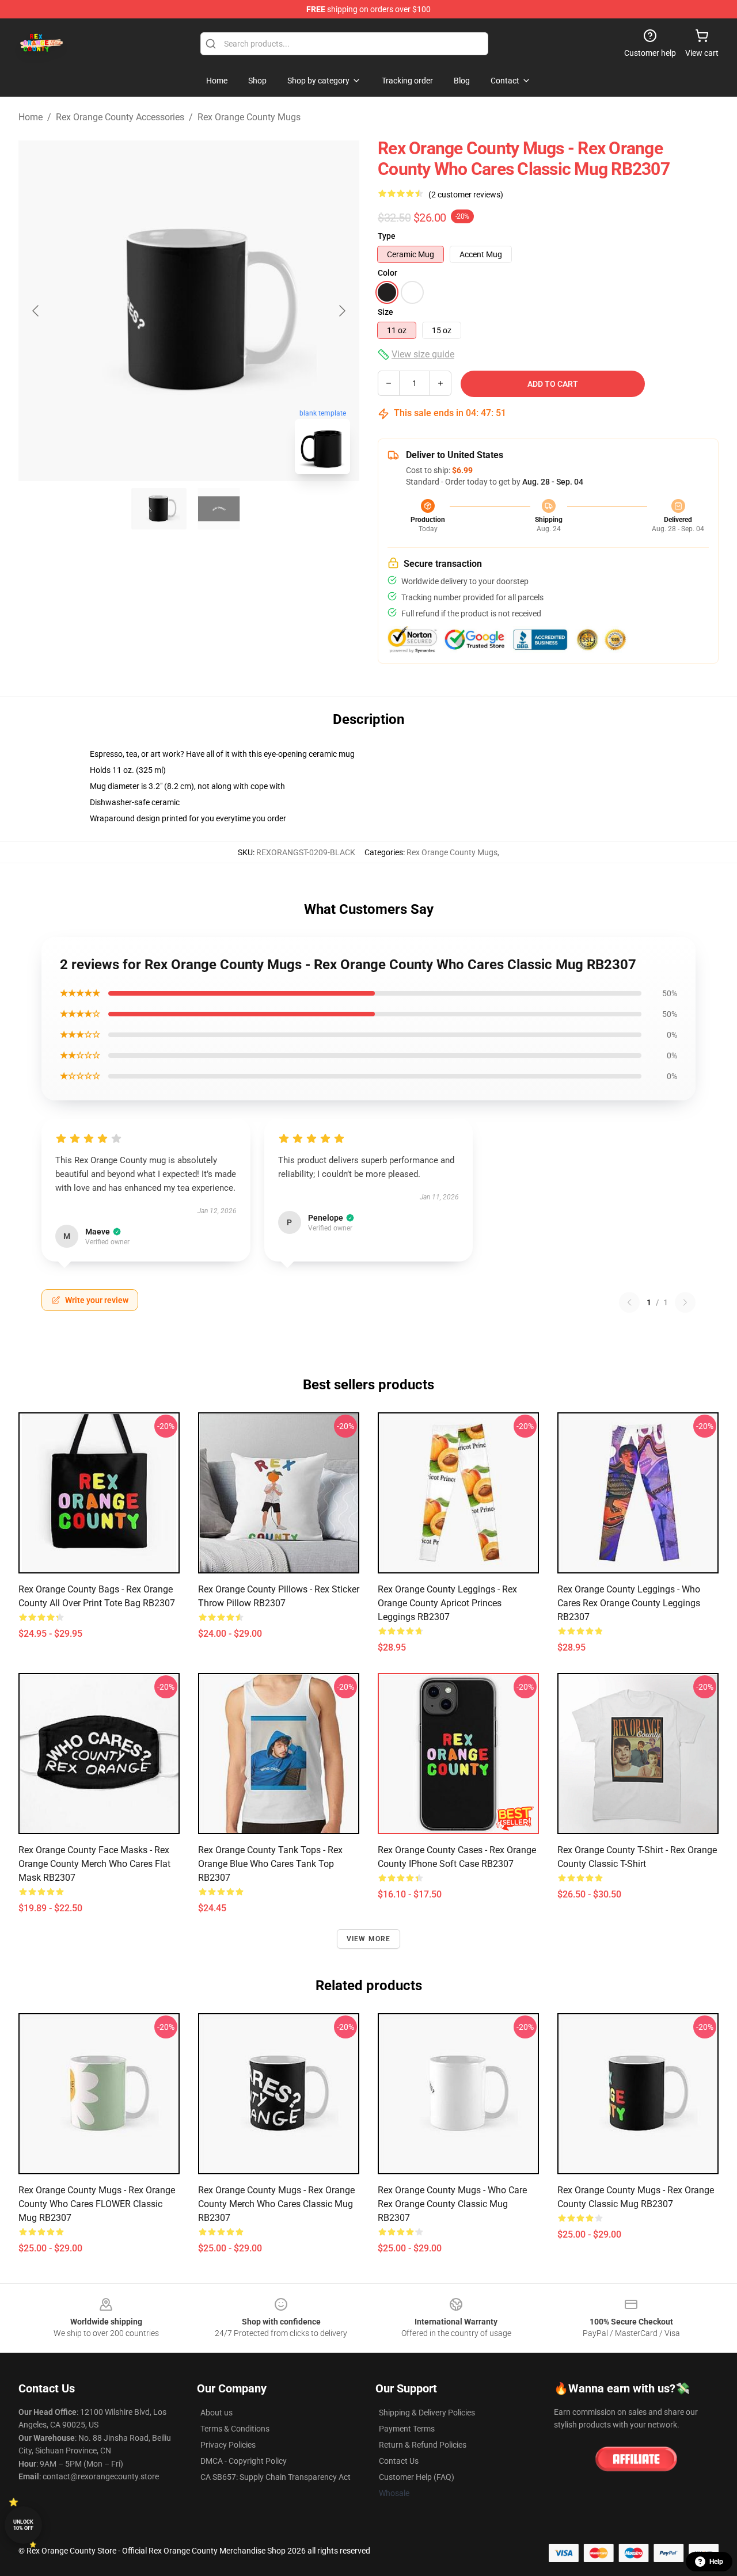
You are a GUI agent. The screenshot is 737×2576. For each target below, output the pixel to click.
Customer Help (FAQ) (417, 2477)
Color (388, 273)
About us (216, 2413)
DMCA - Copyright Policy (244, 2461)
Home (31, 117)
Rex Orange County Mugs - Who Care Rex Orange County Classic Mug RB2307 (452, 2204)
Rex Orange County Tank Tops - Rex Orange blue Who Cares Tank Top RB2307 (270, 1864)
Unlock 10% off (23, 2525)
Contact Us (399, 2461)
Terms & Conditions (235, 2429)
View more (369, 1939)
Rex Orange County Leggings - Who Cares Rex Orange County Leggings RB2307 (629, 1603)
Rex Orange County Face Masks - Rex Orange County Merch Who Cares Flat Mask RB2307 (94, 1864)
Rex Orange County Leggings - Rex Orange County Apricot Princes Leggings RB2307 (447, 1603)
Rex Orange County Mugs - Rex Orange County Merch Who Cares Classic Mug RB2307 (276, 2204)
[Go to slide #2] (219, 509)
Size (385, 312)
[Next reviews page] (685, 1302)
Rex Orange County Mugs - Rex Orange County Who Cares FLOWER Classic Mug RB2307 (97, 2204)
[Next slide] (341, 311)
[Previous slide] (36, 311)
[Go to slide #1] (159, 509)
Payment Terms (407, 2429)
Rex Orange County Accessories (120, 117)
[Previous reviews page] (629, 1302)
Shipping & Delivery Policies (427, 2413)
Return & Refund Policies (423, 2445)
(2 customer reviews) (466, 195)
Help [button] (716, 2562)
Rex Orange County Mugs (249, 117)
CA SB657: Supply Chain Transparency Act (276, 2477)
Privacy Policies (228, 2445)
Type (387, 236)
